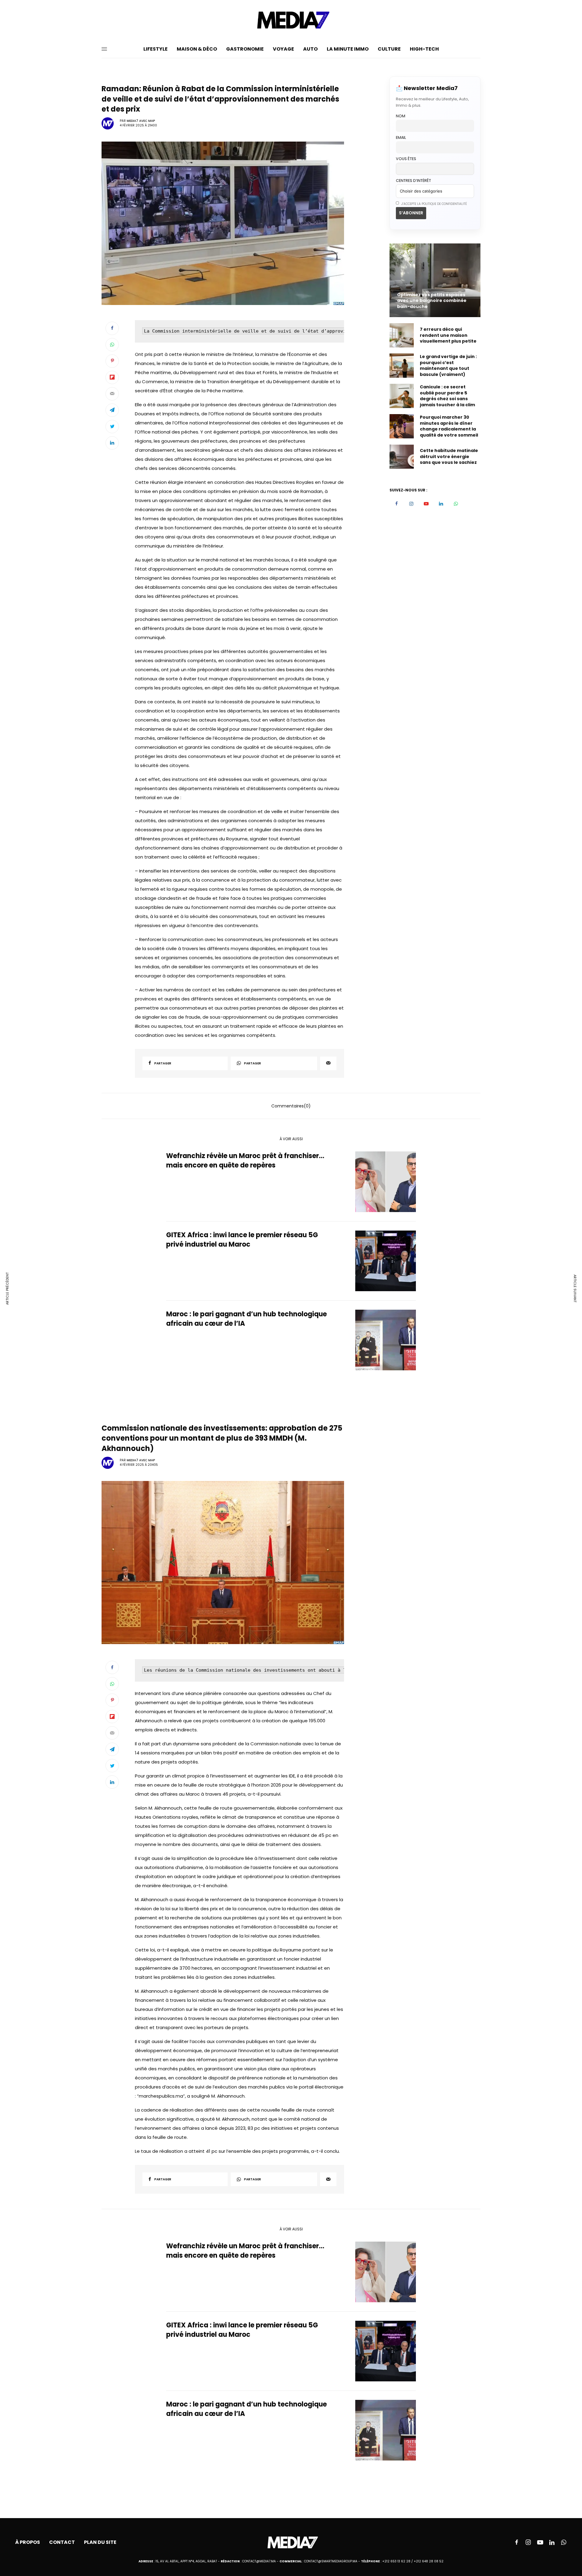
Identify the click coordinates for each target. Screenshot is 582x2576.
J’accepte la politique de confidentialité (434, 204)
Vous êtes (406, 159)
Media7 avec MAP (141, 121)
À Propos (28, 2542)
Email (401, 137)
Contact (62, 2542)
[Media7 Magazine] (291, 20)
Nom (401, 116)
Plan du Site (100, 2542)
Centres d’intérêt (413, 181)
